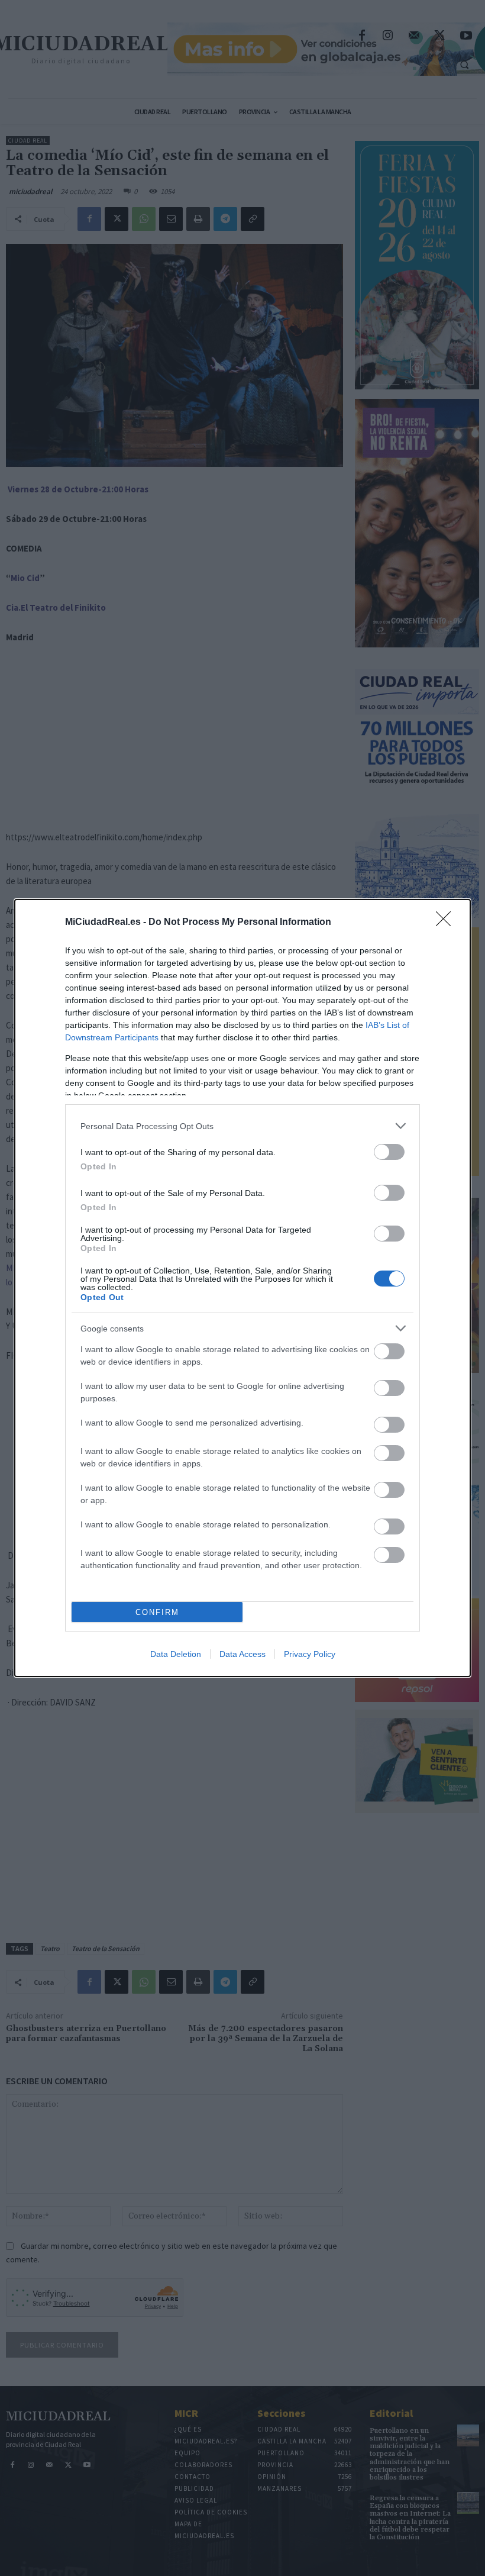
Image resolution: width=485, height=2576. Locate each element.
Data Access (242, 1654)
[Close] (447, 923)
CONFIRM (157, 1612)
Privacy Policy (310, 1654)
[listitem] (242, 1126)
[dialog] (242, 1288)
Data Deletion (176, 1654)
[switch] (389, 1152)
